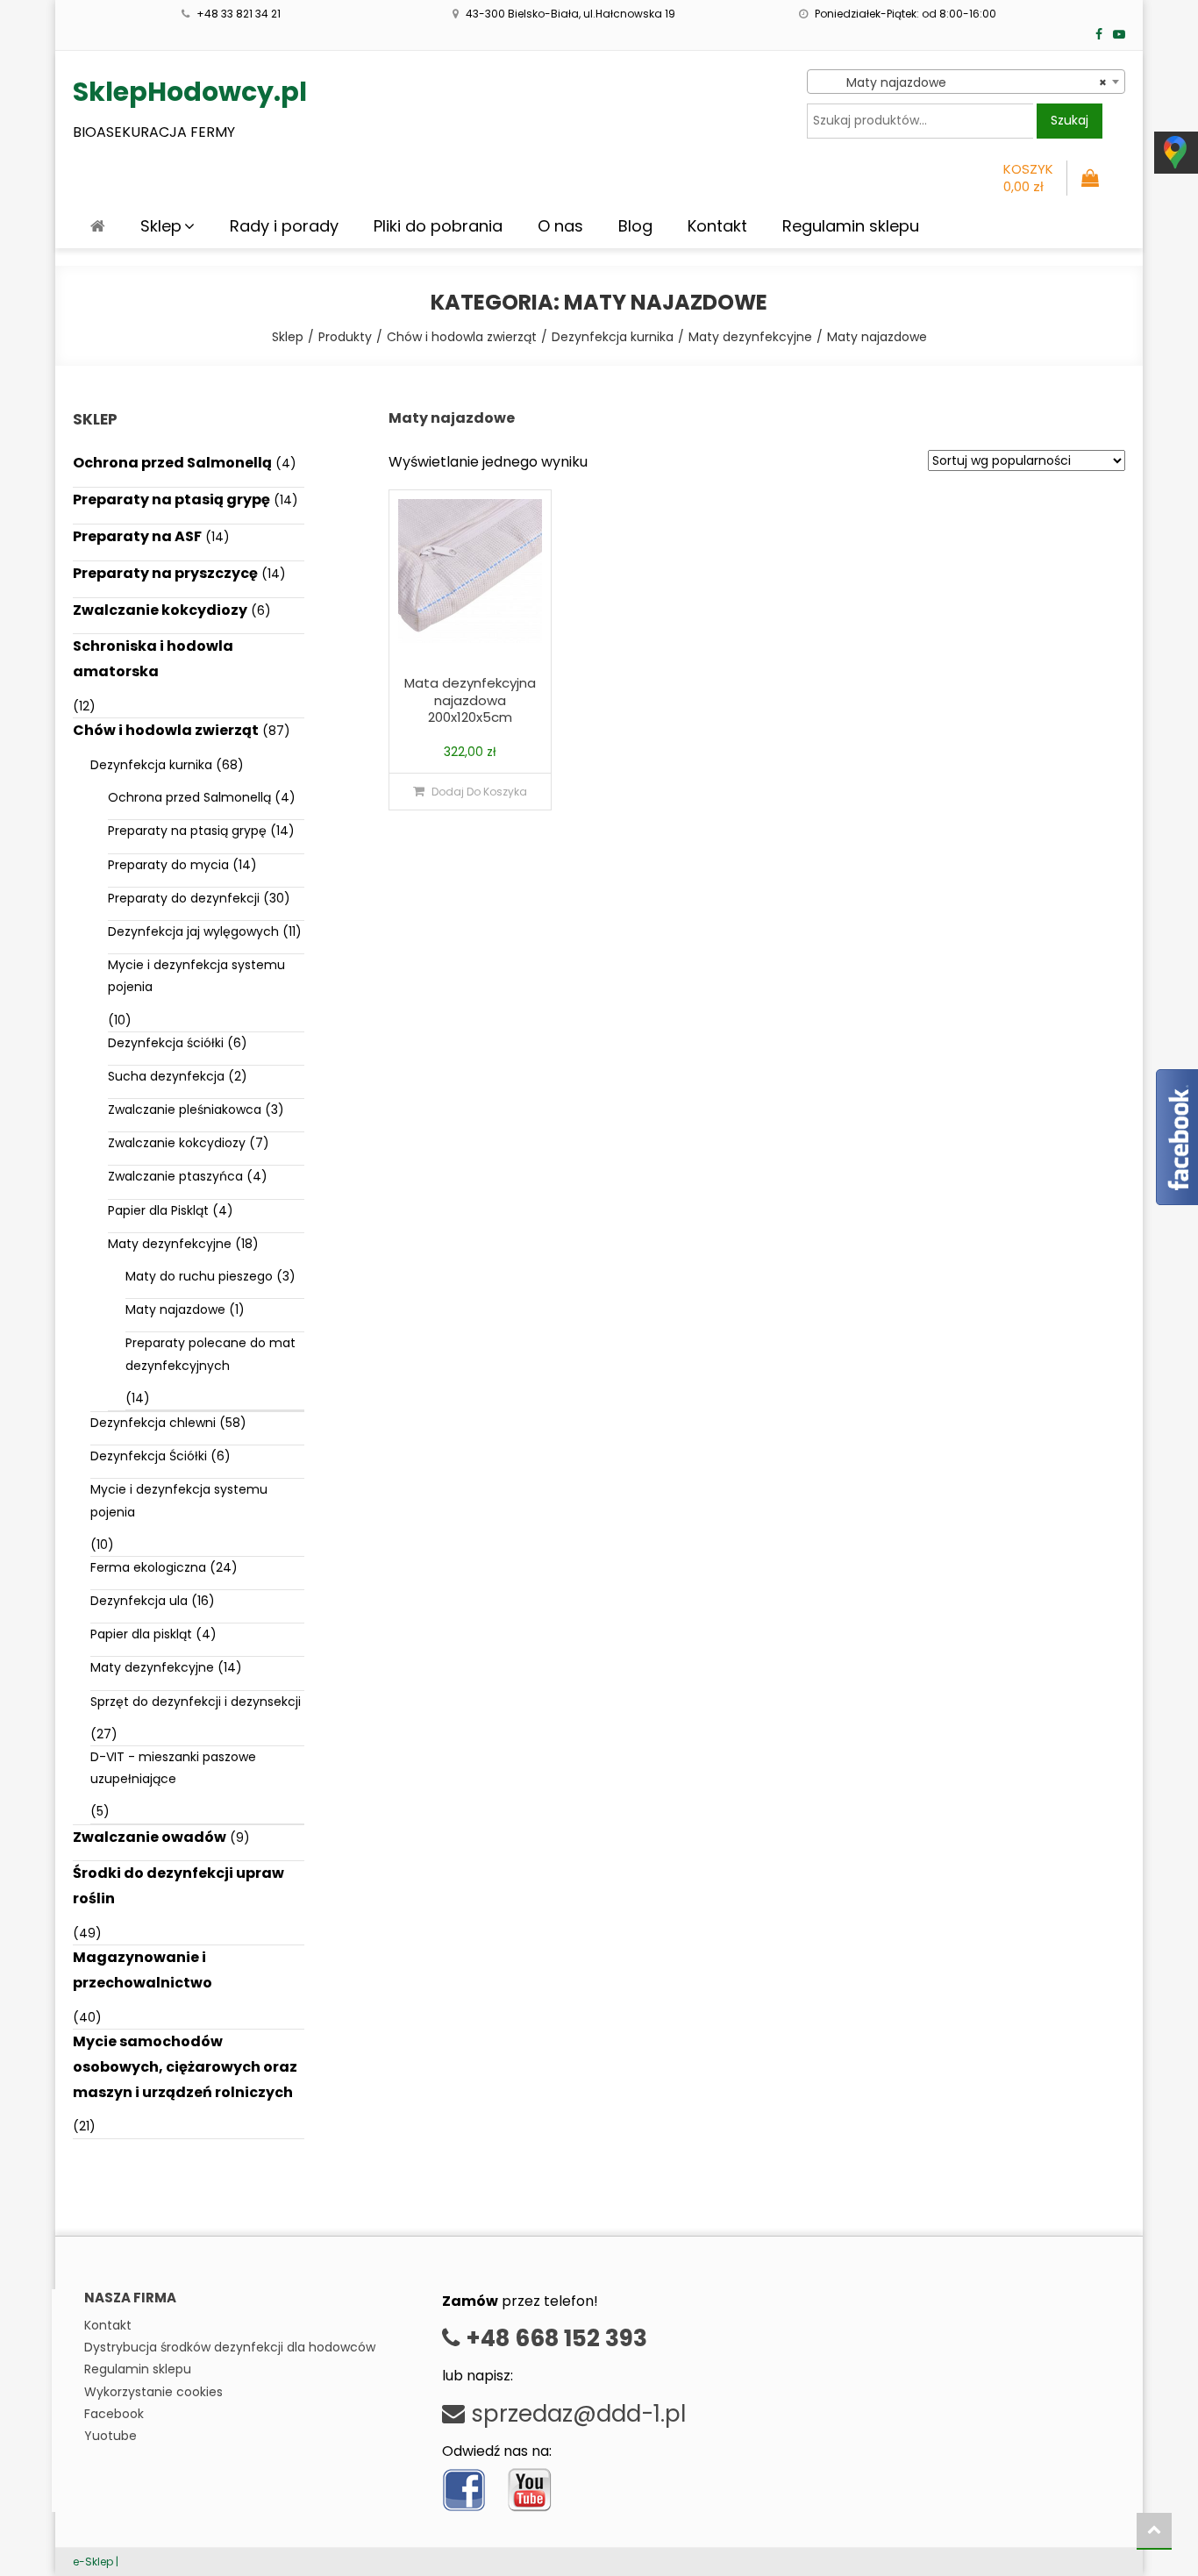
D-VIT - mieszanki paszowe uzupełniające (173, 1768)
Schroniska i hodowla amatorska (153, 659)
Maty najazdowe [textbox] (961, 82)
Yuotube (111, 2436)
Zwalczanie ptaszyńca (175, 1176)
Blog (635, 226)
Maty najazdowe (175, 1309)
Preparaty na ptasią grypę (171, 500)
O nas (560, 226)
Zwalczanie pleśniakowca (185, 1110)
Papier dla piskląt (141, 1634)
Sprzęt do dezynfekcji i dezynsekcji (196, 1702)
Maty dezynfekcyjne (170, 1244)
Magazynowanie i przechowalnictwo (143, 1970)
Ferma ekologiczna (148, 1567)
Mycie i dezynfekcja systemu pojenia (196, 976)
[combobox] (966, 82)
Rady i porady (284, 226)
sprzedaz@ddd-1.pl (575, 2414)
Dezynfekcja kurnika (151, 765)
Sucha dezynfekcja (166, 1076)
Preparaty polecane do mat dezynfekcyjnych (210, 1354)
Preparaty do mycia (168, 865)
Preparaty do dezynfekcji (184, 898)
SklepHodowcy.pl (190, 92)
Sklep (161, 226)
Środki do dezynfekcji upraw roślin (178, 1886)
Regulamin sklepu (851, 226)
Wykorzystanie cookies (153, 2392)
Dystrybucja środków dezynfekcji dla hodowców (230, 2347)
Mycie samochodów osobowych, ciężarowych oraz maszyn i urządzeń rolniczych (185, 2067)
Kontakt (717, 226)
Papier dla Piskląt (158, 1210)
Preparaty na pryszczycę (165, 573)
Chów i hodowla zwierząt (166, 730)
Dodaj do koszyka (479, 792)
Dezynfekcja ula (139, 1601)
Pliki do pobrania (438, 226)
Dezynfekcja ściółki (166, 1043)
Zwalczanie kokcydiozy (160, 610)
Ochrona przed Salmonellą (172, 463)
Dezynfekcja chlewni (153, 1423)
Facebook (114, 2414)
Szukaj (1070, 120)
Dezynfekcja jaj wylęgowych (193, 931)
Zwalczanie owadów (150, 1837)
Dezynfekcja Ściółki (149, 1456)
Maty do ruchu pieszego (199, 1276)
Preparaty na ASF (137, 536)
